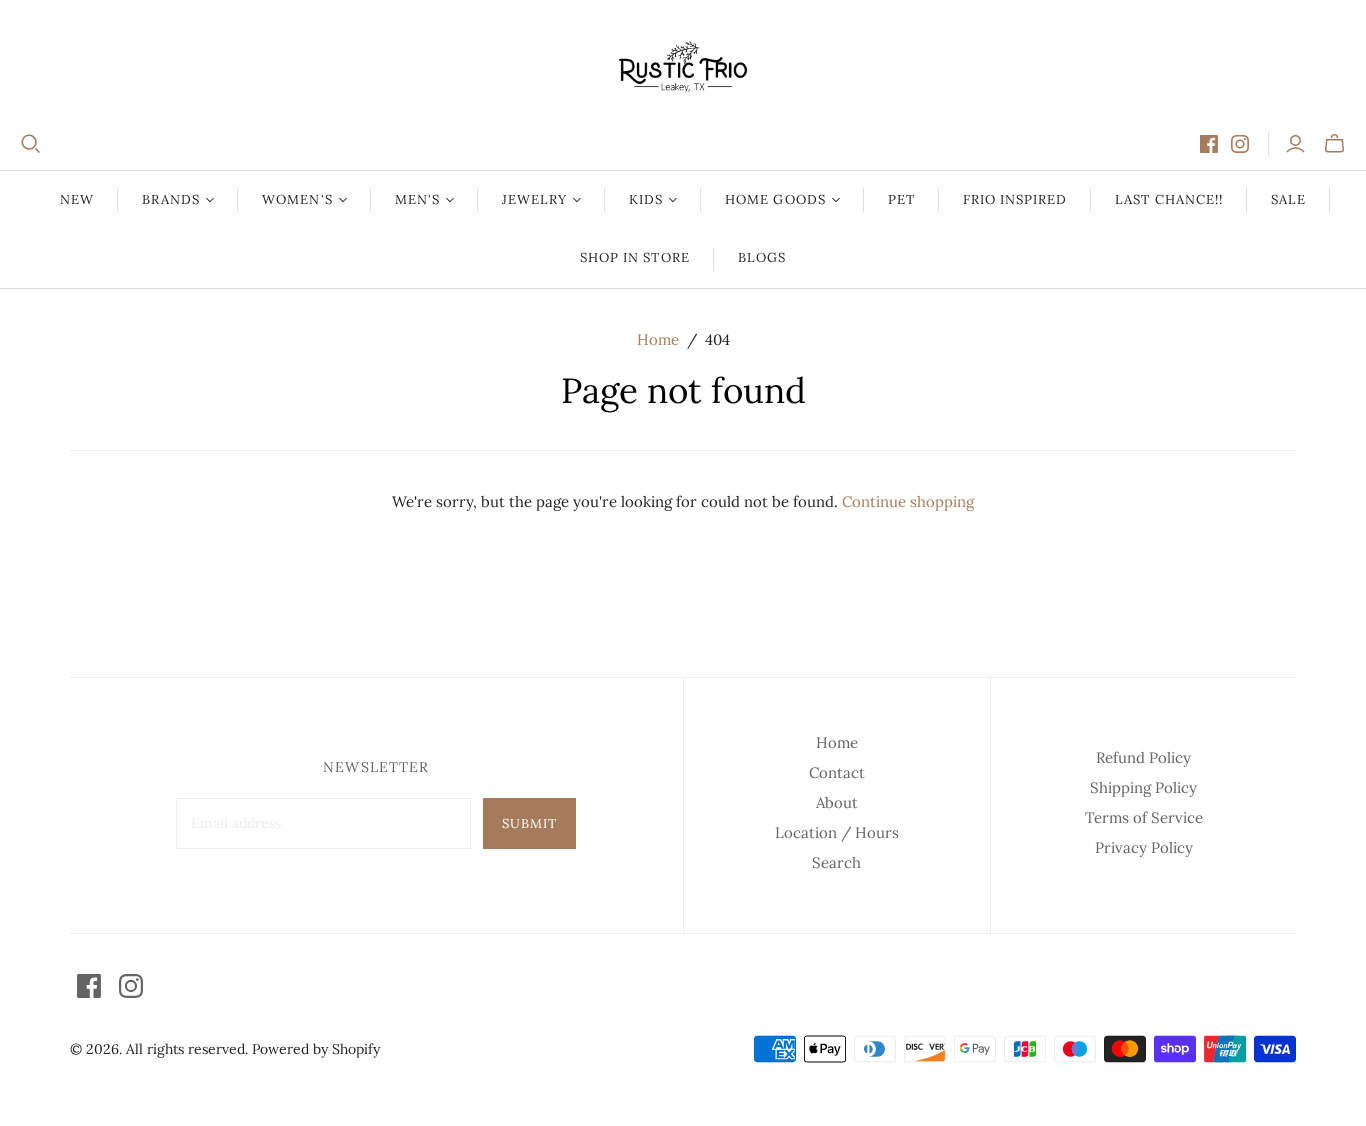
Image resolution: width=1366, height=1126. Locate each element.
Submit (529, 823)
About (837, 802)
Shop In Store (635, 257)
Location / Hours (837, 832)
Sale (1288, 199)
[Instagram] (1240, 144)
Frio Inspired (1015, 199)
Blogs (762, 257)
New (77, 199)
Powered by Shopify (316, 1049)
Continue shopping (908, 501)
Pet (901, 199)
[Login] (1295, 144)
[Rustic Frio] (683, 66)
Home (658, 339)
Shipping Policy (1143, 787)
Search (836, 862)
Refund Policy (1143, 757)
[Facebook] (1209, 144)
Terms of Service (1144, 817)
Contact (837, 772)
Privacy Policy (1144, 847)
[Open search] (31, 144)
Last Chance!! (1169, 199)
